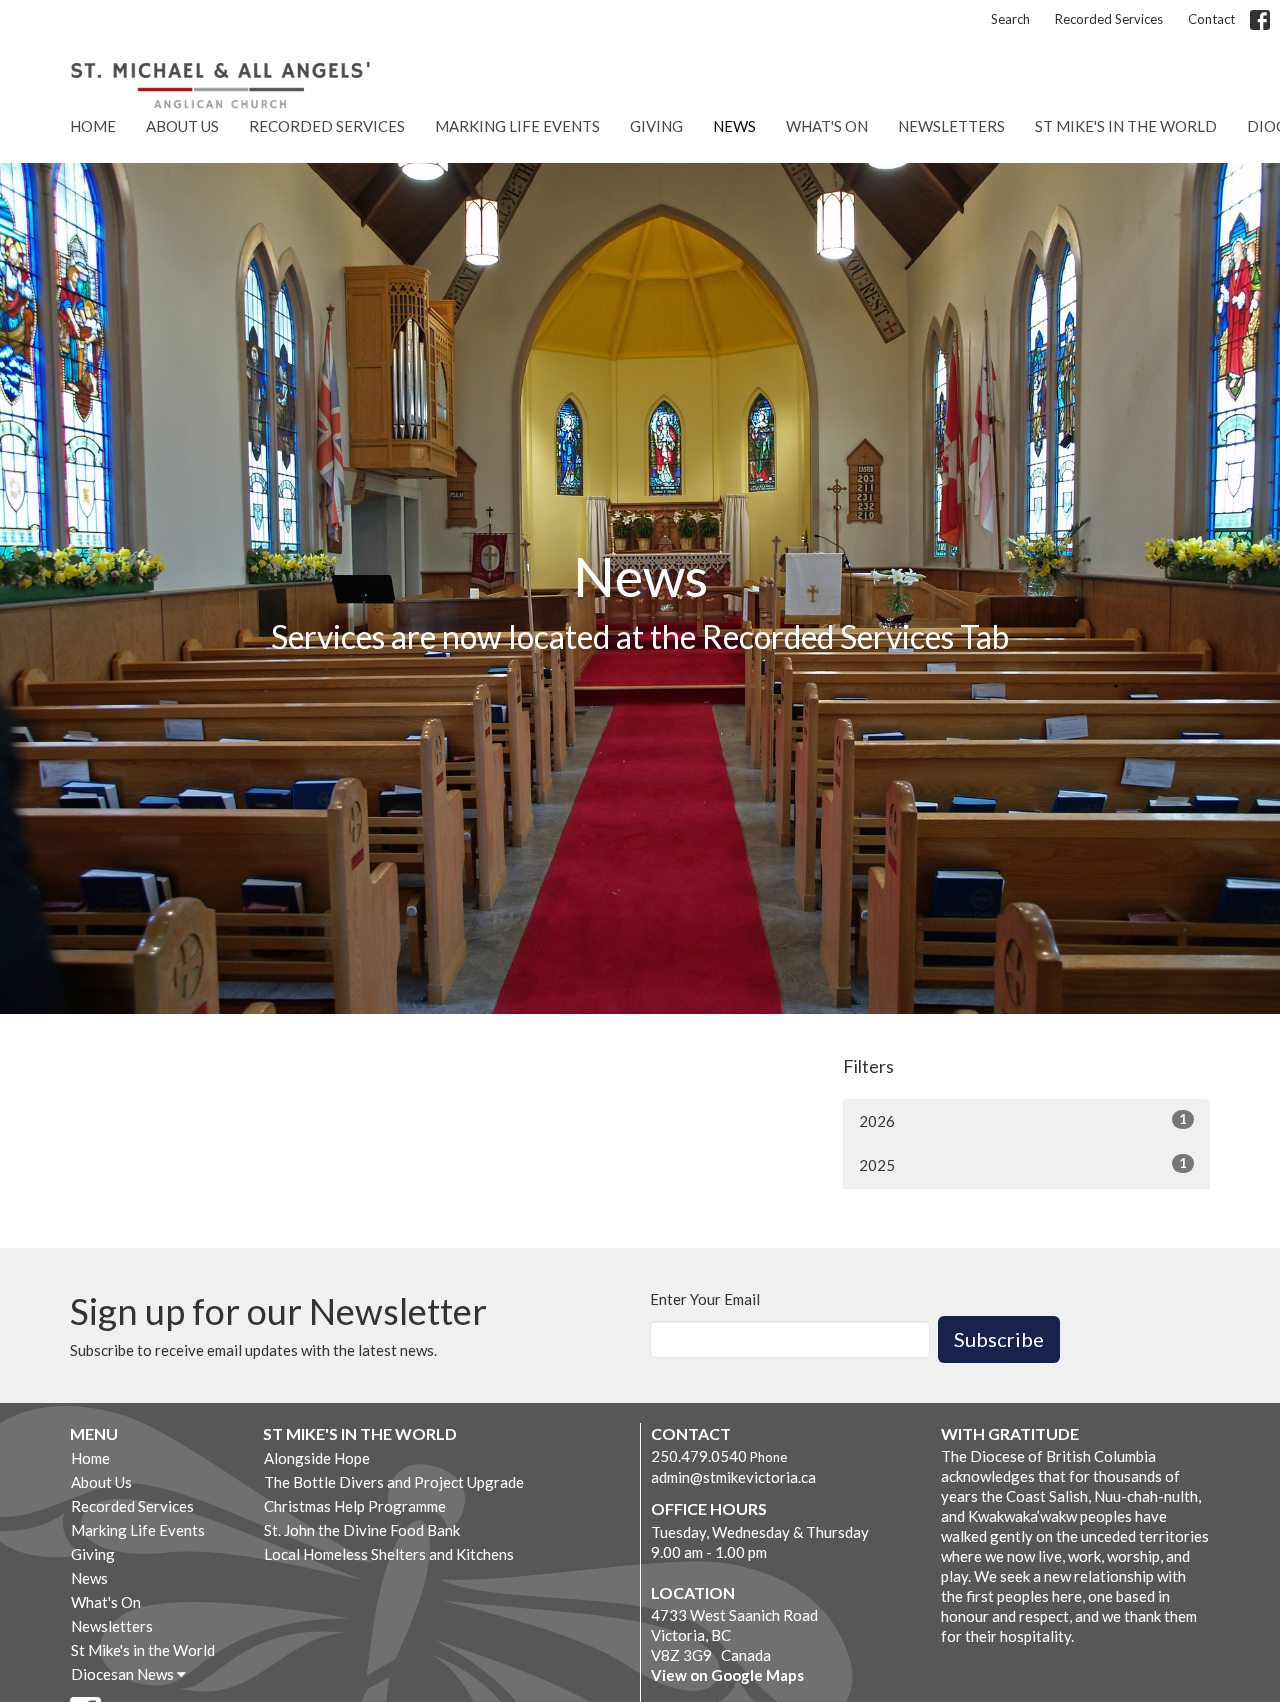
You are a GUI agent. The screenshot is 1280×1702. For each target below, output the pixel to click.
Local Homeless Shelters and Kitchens (389, 1554)
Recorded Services (1109, 19)
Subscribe (999, 1339)
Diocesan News (124, 1674)
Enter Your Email (705, 1299)
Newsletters (951, 126)
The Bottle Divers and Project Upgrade (394, 1482)
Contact (1211, 19)
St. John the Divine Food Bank (362, 1530)
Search (1010, 19)
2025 (1023, 1164)
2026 (1023, 1120)
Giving (656, 126)
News (734, 126)
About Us (182, 126)
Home (93, 126)
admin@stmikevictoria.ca (733, 1477)
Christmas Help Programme (355, 1506)
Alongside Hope (317, 1458)
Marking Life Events (517, 126)
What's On (827, 126)
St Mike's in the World (1126, 126)
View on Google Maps (727, 1675)
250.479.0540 (699, 1456)
